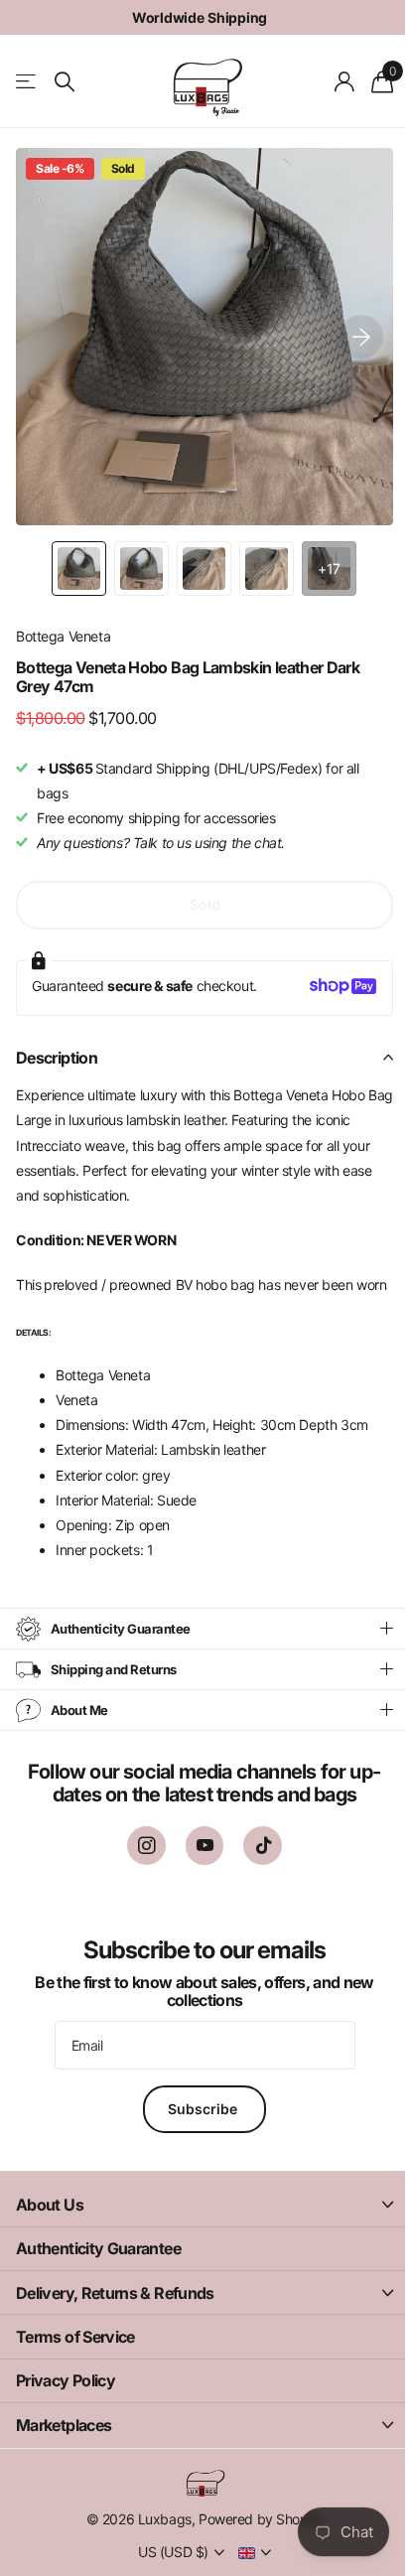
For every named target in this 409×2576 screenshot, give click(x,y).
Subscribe (198, 2134)
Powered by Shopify (253, 2544)
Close (197, 2230)
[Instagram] (138, 1871)
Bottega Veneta (63, 636)
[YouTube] (197, 1871)
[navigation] (79, 569)
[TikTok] (256, 1871)
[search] (65, 82)
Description (57, 1058)
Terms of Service (75, 2361)
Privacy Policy (66, 2406)
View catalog (27, 82)
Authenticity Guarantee (98, 2273)
